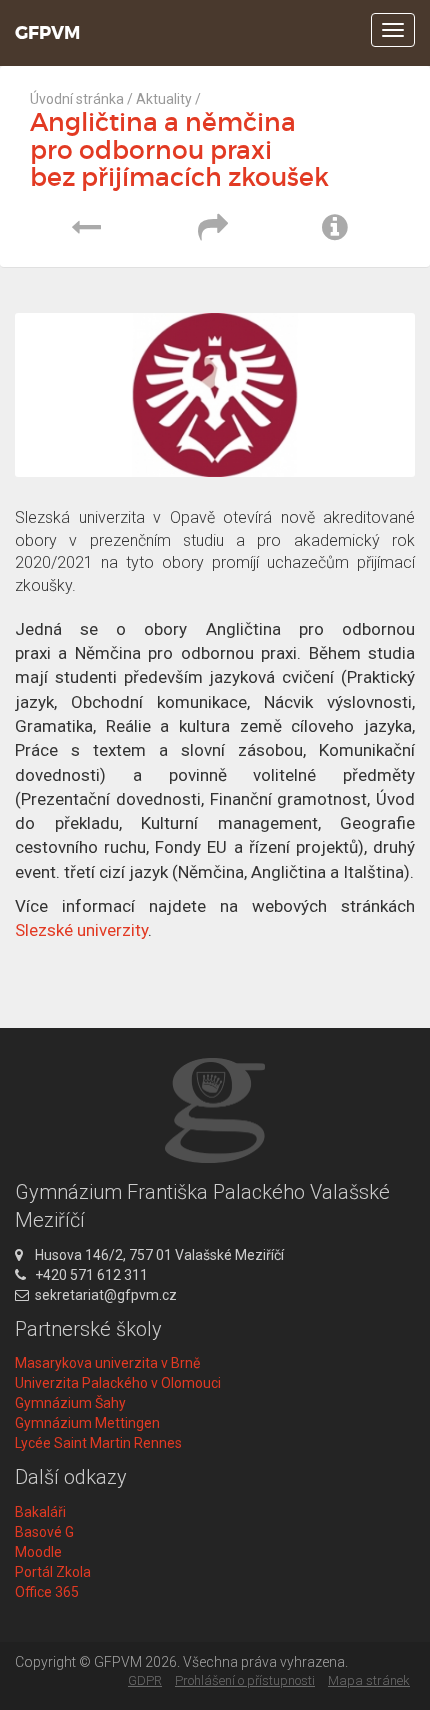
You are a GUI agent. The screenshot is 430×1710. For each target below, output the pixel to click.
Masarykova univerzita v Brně (107, 1363)
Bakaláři (40, 1512)
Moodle (38, 1552)
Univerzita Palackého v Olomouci (118, 1383)
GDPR (145, 1680)
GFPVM (47, 33)
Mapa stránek (369, 1680)
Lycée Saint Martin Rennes (98, 1443)
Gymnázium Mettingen (87, 1423)
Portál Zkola (53, 1572)
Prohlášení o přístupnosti (245, 1680)
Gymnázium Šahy (70, 1403)
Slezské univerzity (81, 930)
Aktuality (164, 99)
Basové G (44, 1532)
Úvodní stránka (77, 99)
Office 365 (47, 1592)
